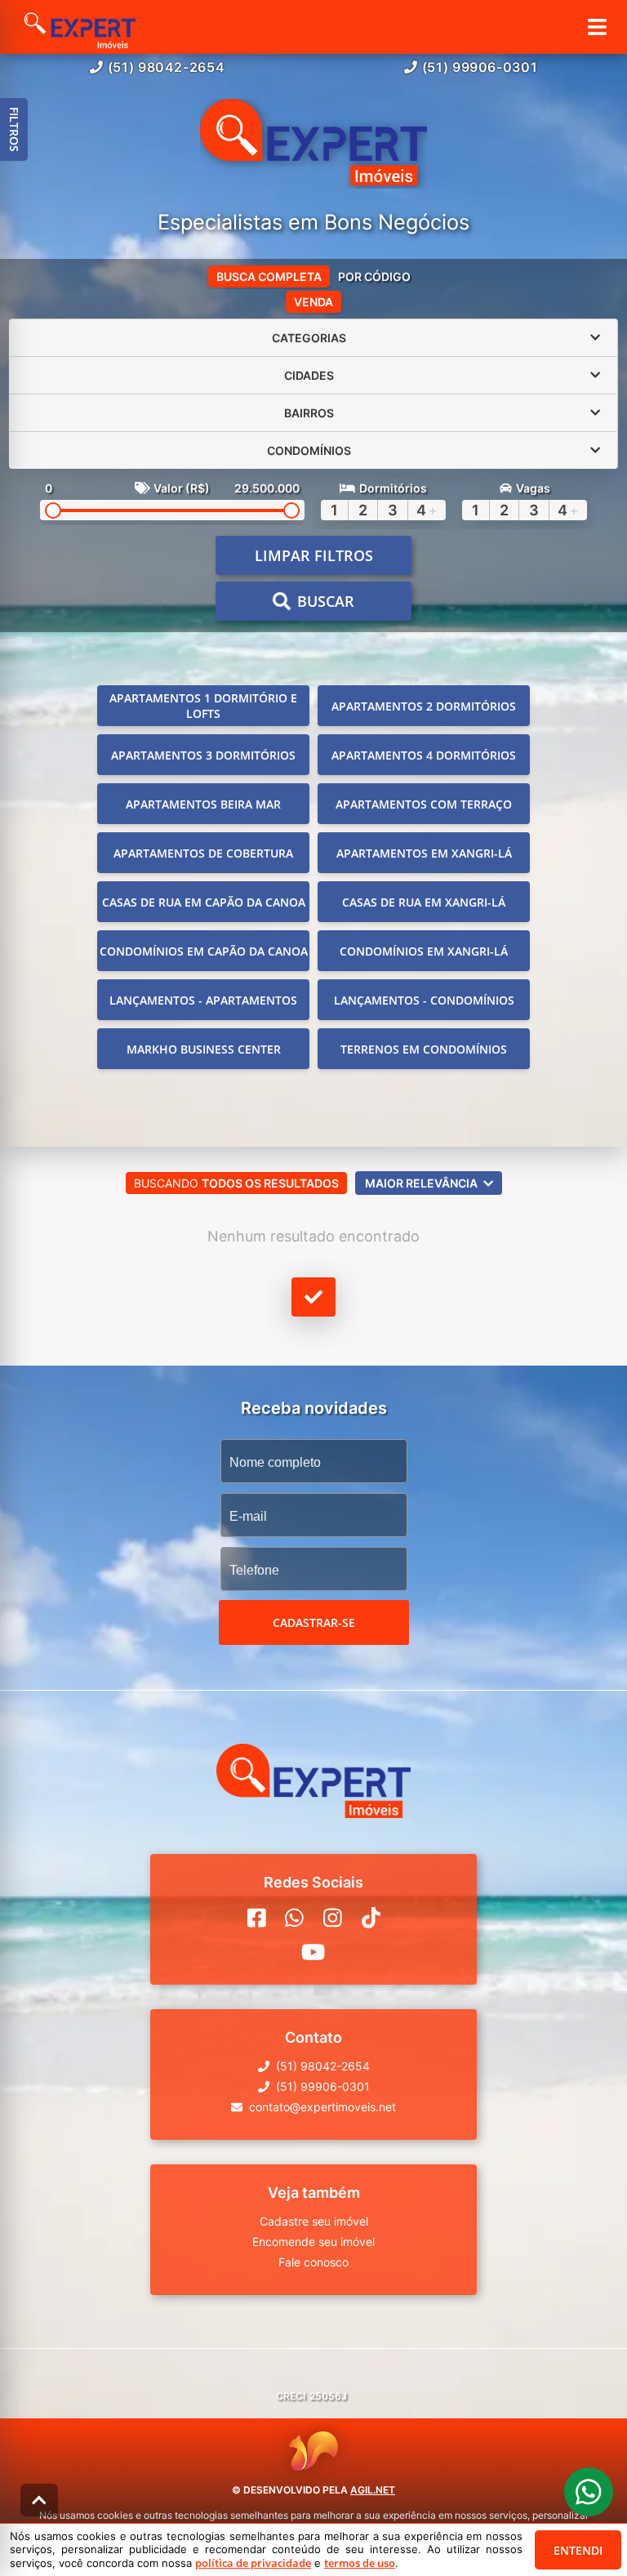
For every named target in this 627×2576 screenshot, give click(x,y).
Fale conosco (313, 2262)
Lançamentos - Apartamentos (203, 1000)
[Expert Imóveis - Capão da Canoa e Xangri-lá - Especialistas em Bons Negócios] (313, 144)
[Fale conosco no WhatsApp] (294, 1918)
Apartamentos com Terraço (424, 804)
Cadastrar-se (314, 1622)
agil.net (373, 2490)
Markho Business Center (204, 1049)
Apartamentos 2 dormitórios (424, 706)
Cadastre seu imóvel (314, 2221)
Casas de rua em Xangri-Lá (424, 902)
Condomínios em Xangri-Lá (424, 951)
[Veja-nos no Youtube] (313, 1952)
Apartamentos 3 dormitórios (203, 755)
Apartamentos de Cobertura (203, 853)
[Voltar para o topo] (39, 2500)
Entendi (578, 2550)
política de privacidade (253, 2563)
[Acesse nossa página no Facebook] (257, 1918)
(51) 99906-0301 (480, 67)
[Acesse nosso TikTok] (371, 1918)
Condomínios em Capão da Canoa (204, 951)
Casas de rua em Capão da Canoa (204, 902)
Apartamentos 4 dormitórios (424, 755)
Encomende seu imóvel (313, 2242)
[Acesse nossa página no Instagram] (333, 1918)
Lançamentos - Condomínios (424, 1000)
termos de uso (360, 2563)
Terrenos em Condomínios (424, 1049)
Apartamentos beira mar (203, 804)
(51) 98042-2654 (167, 67)
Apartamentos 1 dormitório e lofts (203, 706)
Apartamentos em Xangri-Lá (424, 853)
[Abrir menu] (597, 27)
